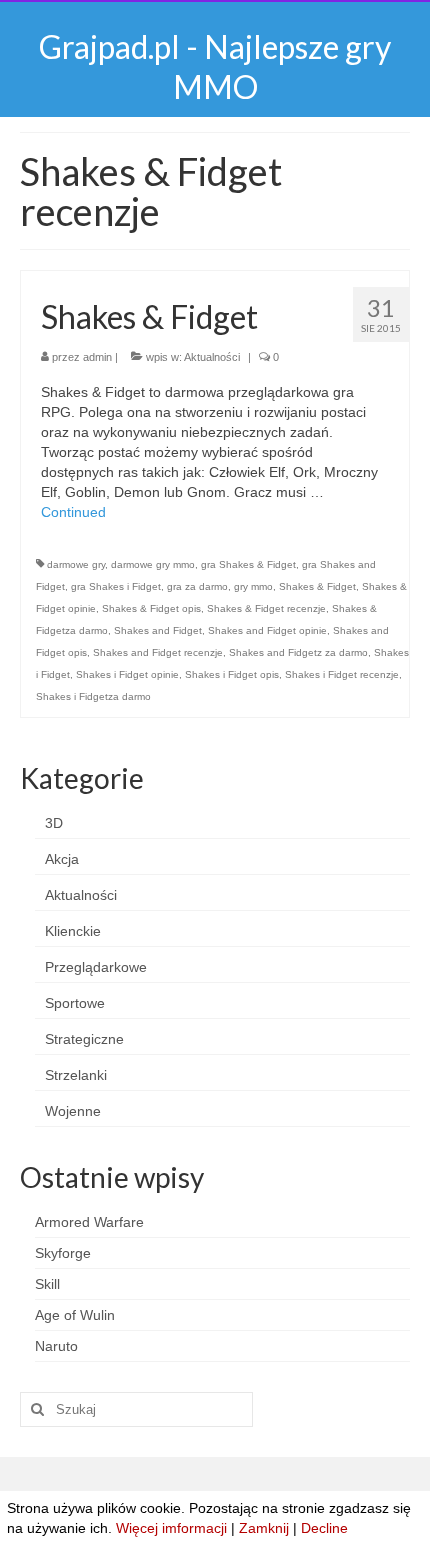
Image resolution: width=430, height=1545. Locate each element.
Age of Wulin (75, 1315)
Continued (73, 512)
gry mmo (253, 586)
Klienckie (73, 931)
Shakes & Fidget (317, 586)
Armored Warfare (89, 1222)
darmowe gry (76, 564)
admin (97, 357)
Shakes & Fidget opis (151, 608)
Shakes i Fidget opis (232, 674)
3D (54, 823)
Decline (324, 1528)
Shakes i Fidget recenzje (342, 674)
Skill (47, 1284)
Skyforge (63, 1253)
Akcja (62, 859)
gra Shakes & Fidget (248, 564)
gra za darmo (197, 586)
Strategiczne (84, 1039)
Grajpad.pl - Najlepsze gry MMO (215, 66)
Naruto (56, 1346)
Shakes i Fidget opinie (127, 674)
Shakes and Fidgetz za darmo (298, 652)
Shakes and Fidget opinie (267, 630)
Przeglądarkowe (96, 967)
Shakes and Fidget (158, 630)
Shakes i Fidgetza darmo (93, 696)
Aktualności (212, 357)
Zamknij (264, 1528)
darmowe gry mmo (153, 564)
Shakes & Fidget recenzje (266, 608)
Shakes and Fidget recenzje (158, 652)
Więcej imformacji (171, 1528)
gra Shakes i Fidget (116, 586)
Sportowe (75, 1003)
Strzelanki (76, 1075)
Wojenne (73, 1111)
